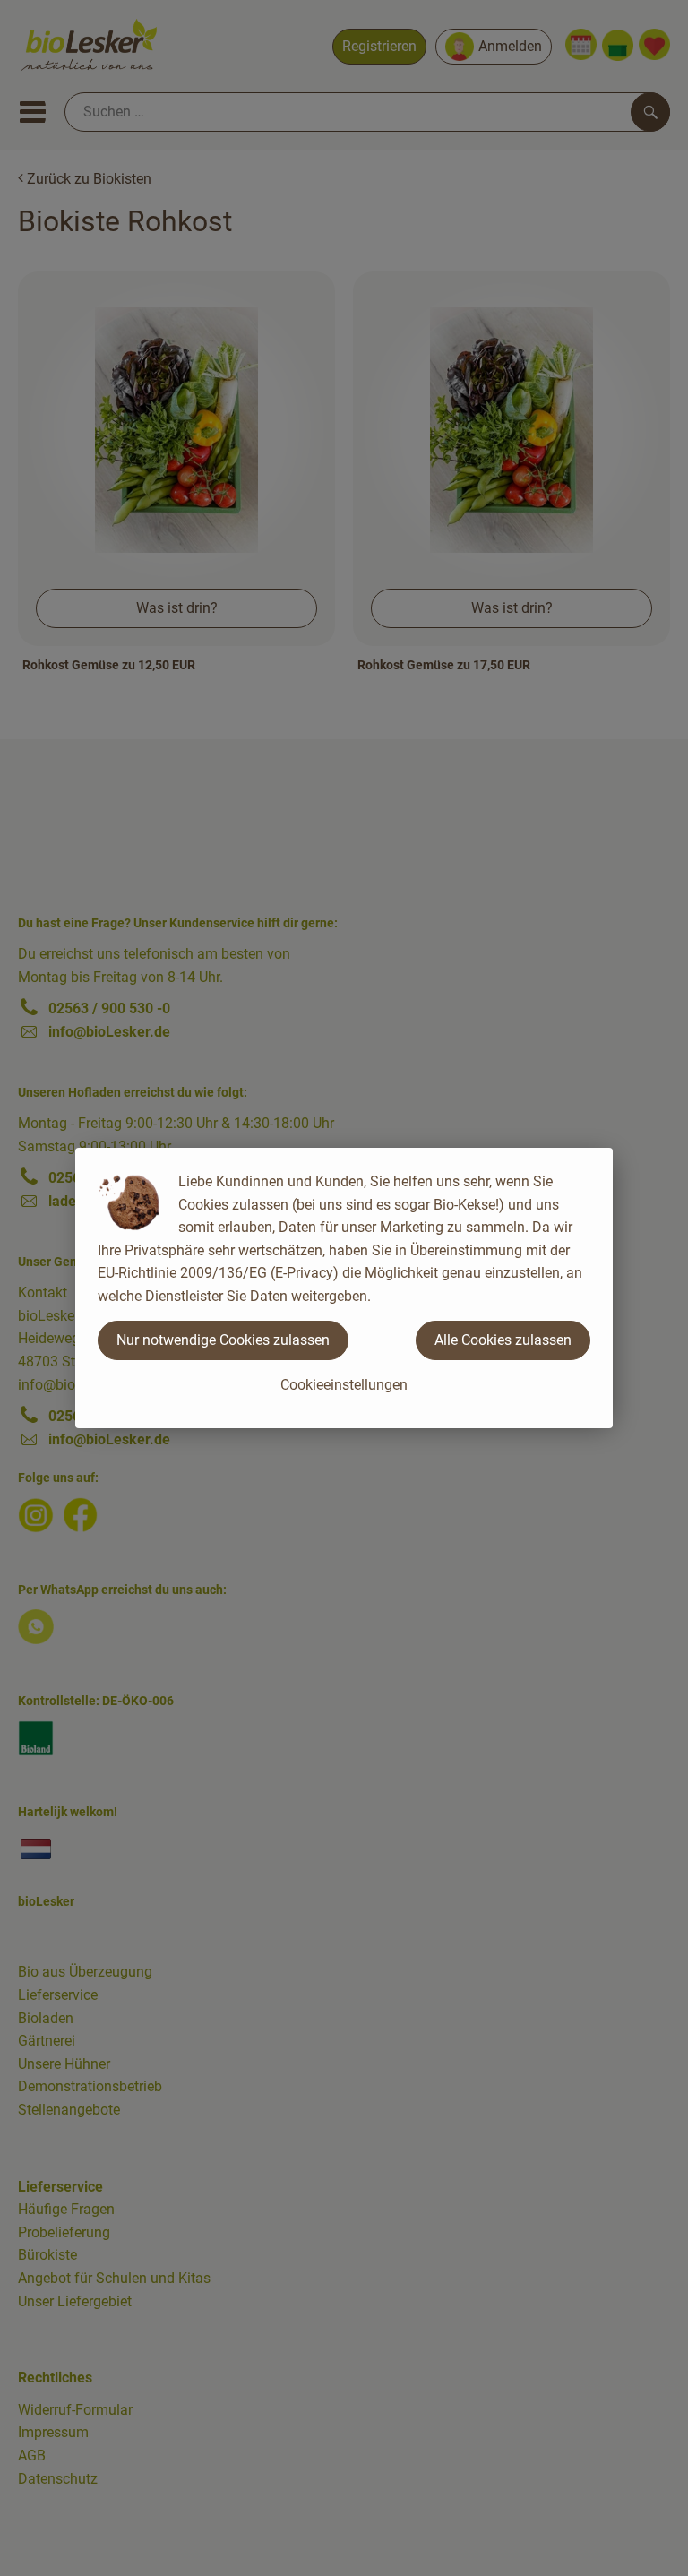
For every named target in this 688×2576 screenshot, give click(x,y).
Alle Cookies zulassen (503, 1340)
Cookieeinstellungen (344, 1385)
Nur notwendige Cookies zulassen (223, 1340)
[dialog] (344, 1288)
